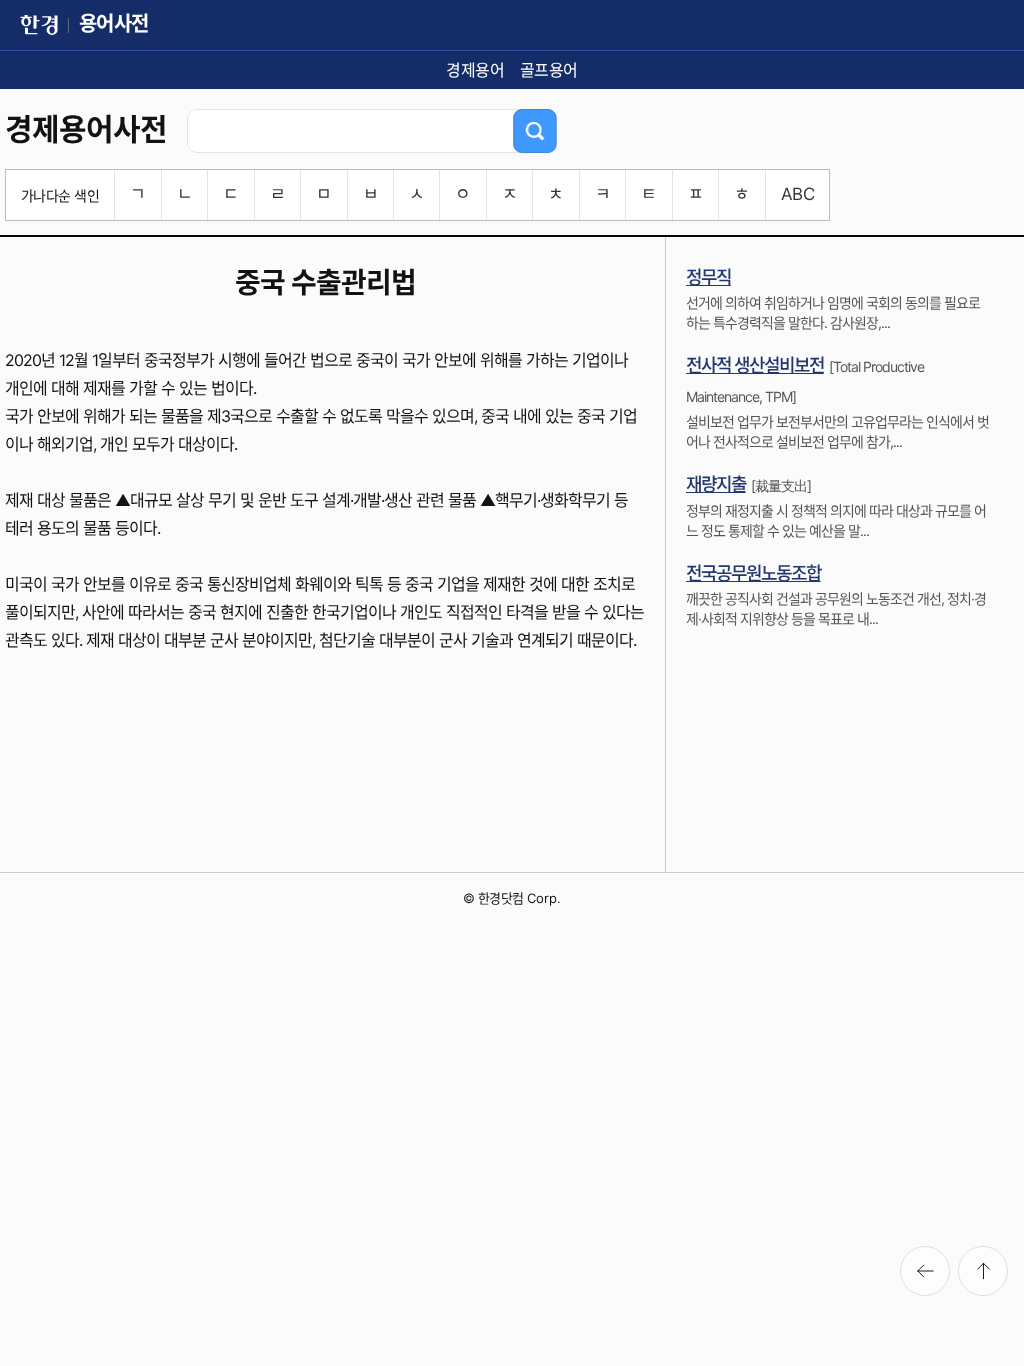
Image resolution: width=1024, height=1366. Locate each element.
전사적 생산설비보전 (755, 365)
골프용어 (549, 70)
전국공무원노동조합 (753, 573)
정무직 (708, 277)
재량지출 (716, 484)
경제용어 (475, 70)
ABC (797, 194)
